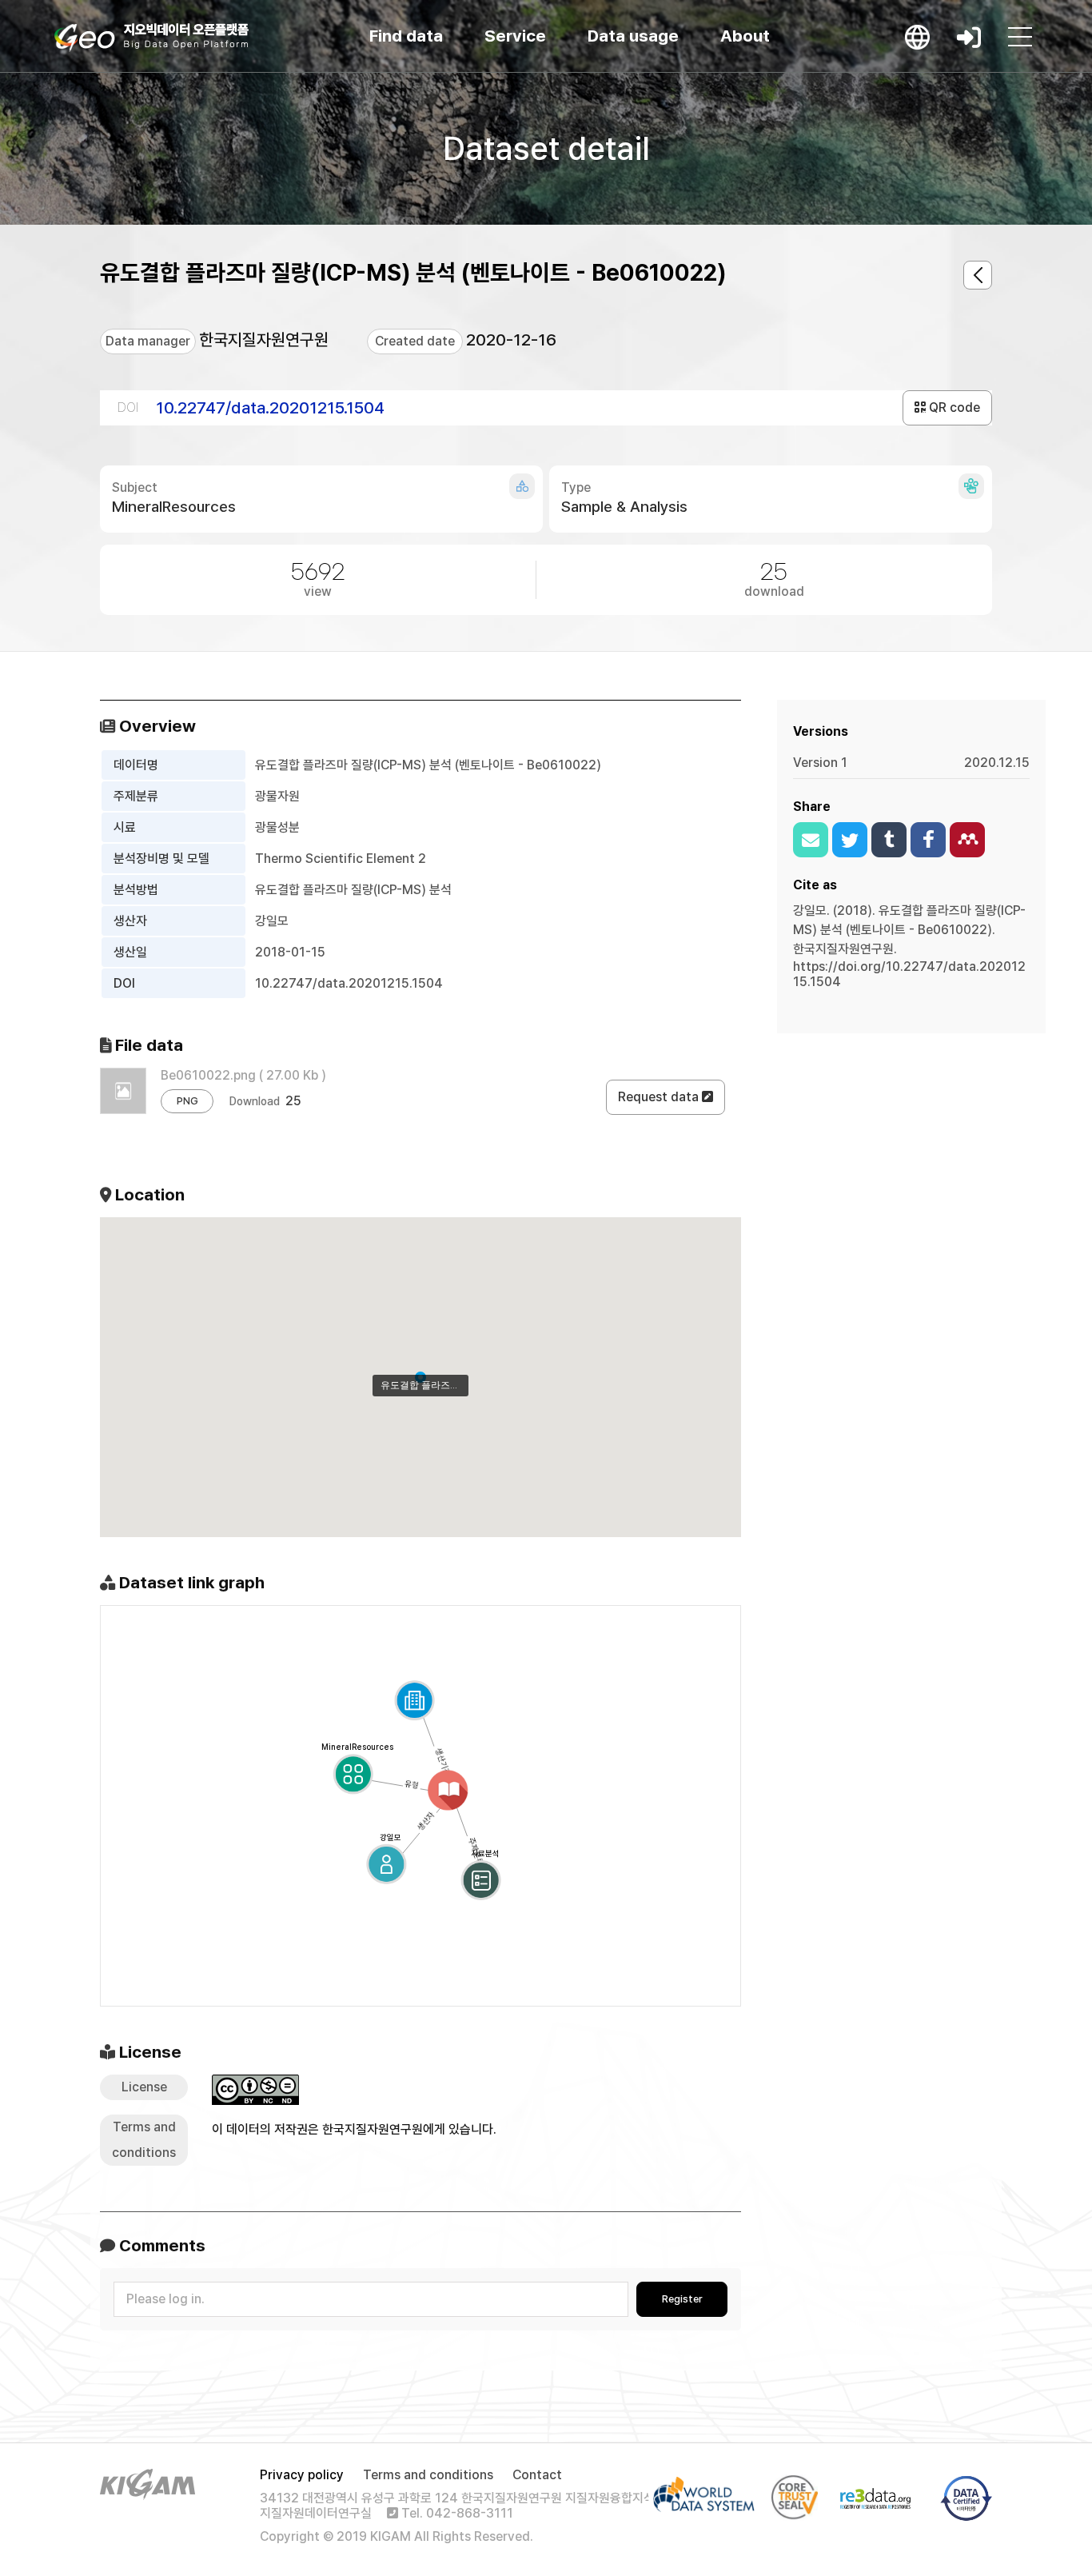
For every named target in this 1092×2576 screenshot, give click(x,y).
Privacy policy (302, 2475)
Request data (660, 1097)
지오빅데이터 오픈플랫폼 (151, 38)
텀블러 (889, 840)
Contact (537, 2475)
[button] (420, 1377)
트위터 (850, 840)
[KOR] (918, 37)
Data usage (633, 36)
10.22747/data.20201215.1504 (270, 407)
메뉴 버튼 (1020, 37)
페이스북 (928, 840)
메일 (811, 840)
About (745, 36)
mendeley (967, 840)
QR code (953, 407)
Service (515, 36)
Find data (406, 36)
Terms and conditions (428, 2475)
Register (682, 2299)
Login (969, 37)
